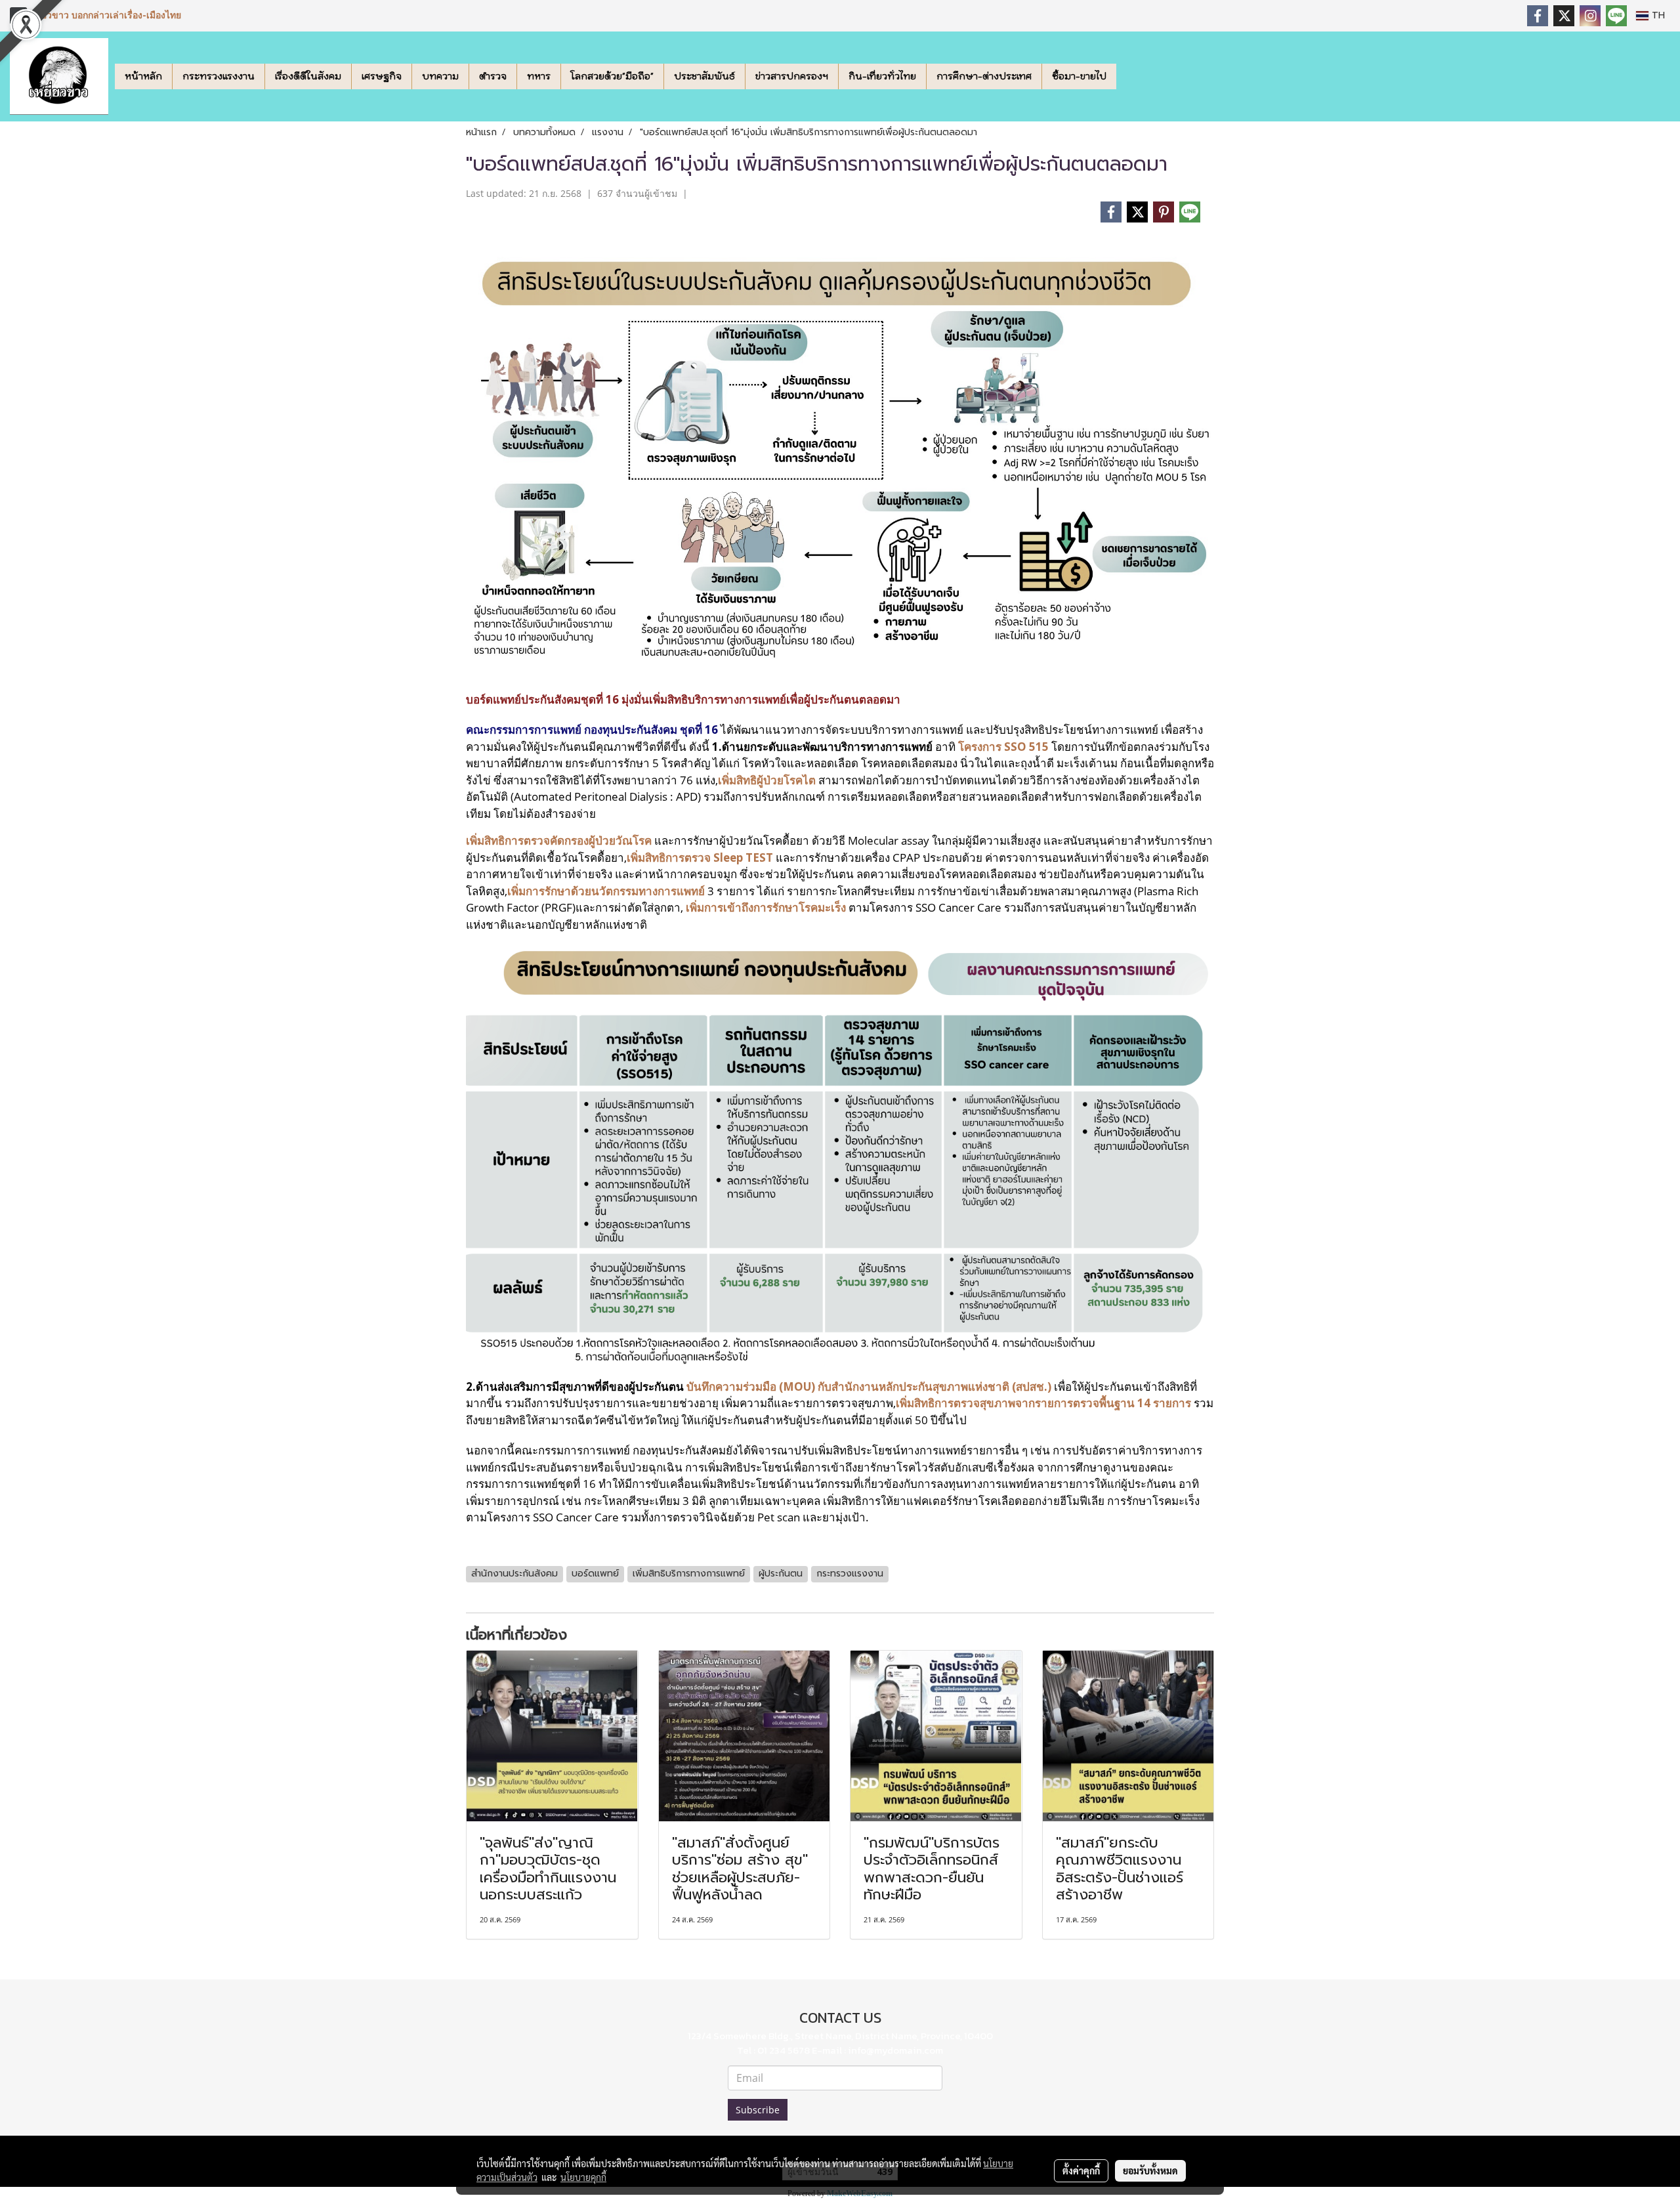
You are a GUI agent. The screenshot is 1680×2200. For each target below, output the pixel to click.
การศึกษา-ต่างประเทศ (984, 76)
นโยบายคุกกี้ (583, 2177)
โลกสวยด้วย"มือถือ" (612, 76)
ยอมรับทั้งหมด (1150, 2170)
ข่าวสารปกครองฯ (792, 76)
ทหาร (539, 76)
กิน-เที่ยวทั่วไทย (882, 76)
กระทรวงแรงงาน (219, 76)
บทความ (440, 76)
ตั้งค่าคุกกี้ (1081, 2170)
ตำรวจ (493, 76)
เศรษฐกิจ (382, 76)
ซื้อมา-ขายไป (1079, 76)
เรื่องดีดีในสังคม (308, 76)
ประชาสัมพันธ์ (704, 76)
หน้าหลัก (143, 76)
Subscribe (758, 2110)
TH (1657, 15)
